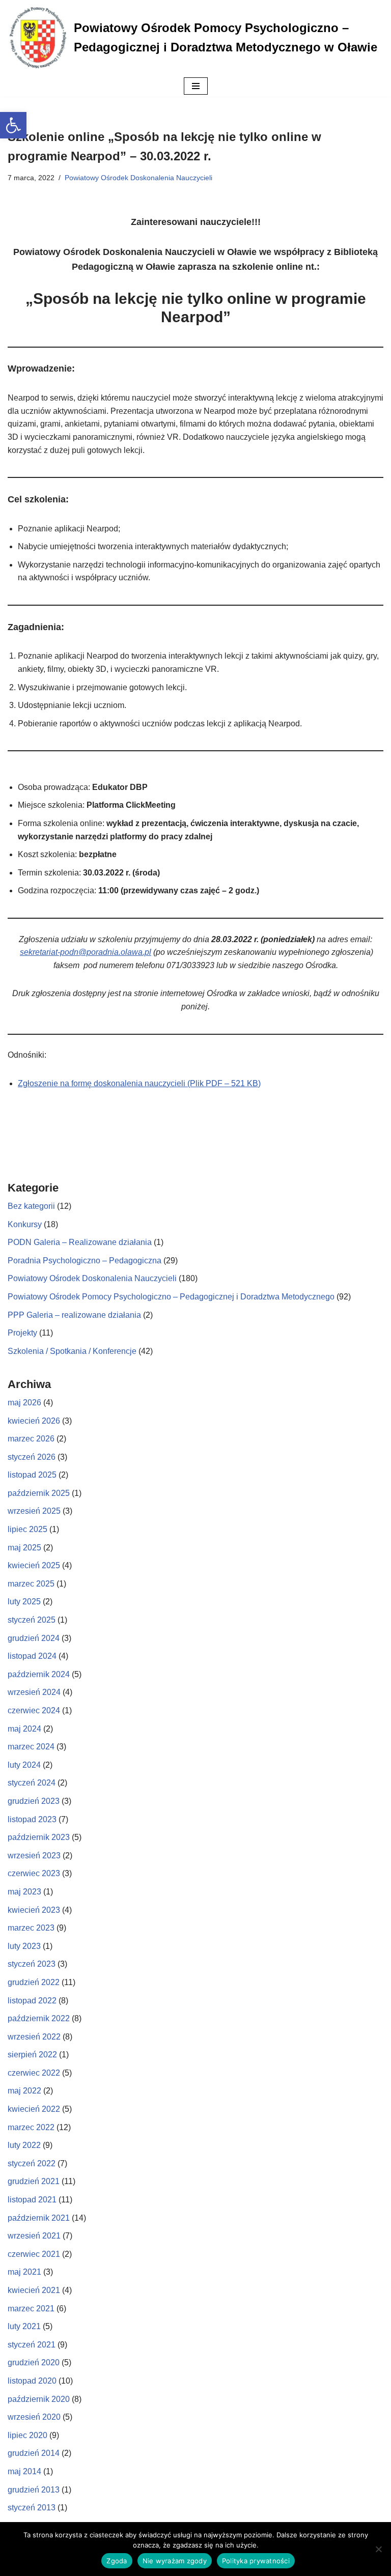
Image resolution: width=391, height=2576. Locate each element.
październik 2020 (39, 2399)
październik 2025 (39, 1493)
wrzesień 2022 (34, 2037)
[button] (13, 125)
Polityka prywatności (256, 2561)
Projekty (22, 1333)
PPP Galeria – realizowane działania (74, 1315)
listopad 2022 (32, 2001)
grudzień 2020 (34, 2362)
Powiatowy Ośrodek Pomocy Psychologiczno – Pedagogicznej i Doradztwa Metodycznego (171, 1297)
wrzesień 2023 (34, 1856)
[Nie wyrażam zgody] (378, 2549)
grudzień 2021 (34, 2181)
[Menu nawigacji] (196, 86)
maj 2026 (24, 1403)
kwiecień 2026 (34, 1421)
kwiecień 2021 (34, 2290)
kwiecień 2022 (34, 2109)
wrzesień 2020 (34, 2417)
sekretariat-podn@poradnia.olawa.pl (86, 952)
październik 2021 (39, 2218)
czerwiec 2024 (34, 1710)
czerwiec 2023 (34, 1873)
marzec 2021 (31, 2309)
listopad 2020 (32, 2381)
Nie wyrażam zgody (175, 2561)
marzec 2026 (31, 1439)
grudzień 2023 (34, 1801)
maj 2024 (24, 1729)
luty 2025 (24, 1602)
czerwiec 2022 (34, 2073)
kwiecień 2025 (34, 1565)
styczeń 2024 (32, 1783)
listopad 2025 (32, 1475)
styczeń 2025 (32, 1620)
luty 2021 (24, 2326)
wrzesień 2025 (34, 1511)
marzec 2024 (31, 1747)
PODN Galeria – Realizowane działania (80, 1242)
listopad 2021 (32, 2200)
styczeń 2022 (32, 2163)
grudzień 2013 (34, 2490)
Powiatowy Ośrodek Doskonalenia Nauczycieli (138, 178)
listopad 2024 (32, 1656)
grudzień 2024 (34, 1638)
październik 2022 (39, 2018)
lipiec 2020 (27, 2435)
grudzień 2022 (34, 1982)
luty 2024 (24, 1765)
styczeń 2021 (32, 2345)
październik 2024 (39, 1674)
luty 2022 (24, 2145)
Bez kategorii (31, 1206)
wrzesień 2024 (34, 1692)
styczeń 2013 (32, 2508)
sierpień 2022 (32, 2055)
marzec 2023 (31, 1928)
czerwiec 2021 (34, 2254)
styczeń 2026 (32, 1457)
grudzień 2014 (34, 2453)
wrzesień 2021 (34, 2236)
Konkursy (25, 1224)
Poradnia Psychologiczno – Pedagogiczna (85, 1261)
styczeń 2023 (32, 1964)
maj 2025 (24, 1548)
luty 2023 (24, 1946)
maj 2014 (24, 2471)
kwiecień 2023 (34, 1910)
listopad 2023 (32, 1819)
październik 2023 (39, 1837)
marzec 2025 (31, 1584)
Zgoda (117, 2561)
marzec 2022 (31, 2127)
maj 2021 (24, 2272)
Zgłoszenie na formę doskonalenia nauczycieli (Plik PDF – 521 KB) (139, 1083)
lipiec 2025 (27, 1529)
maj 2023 (24, 1892)
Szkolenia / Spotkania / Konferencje (72, 1351)
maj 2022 (24, 2091)
